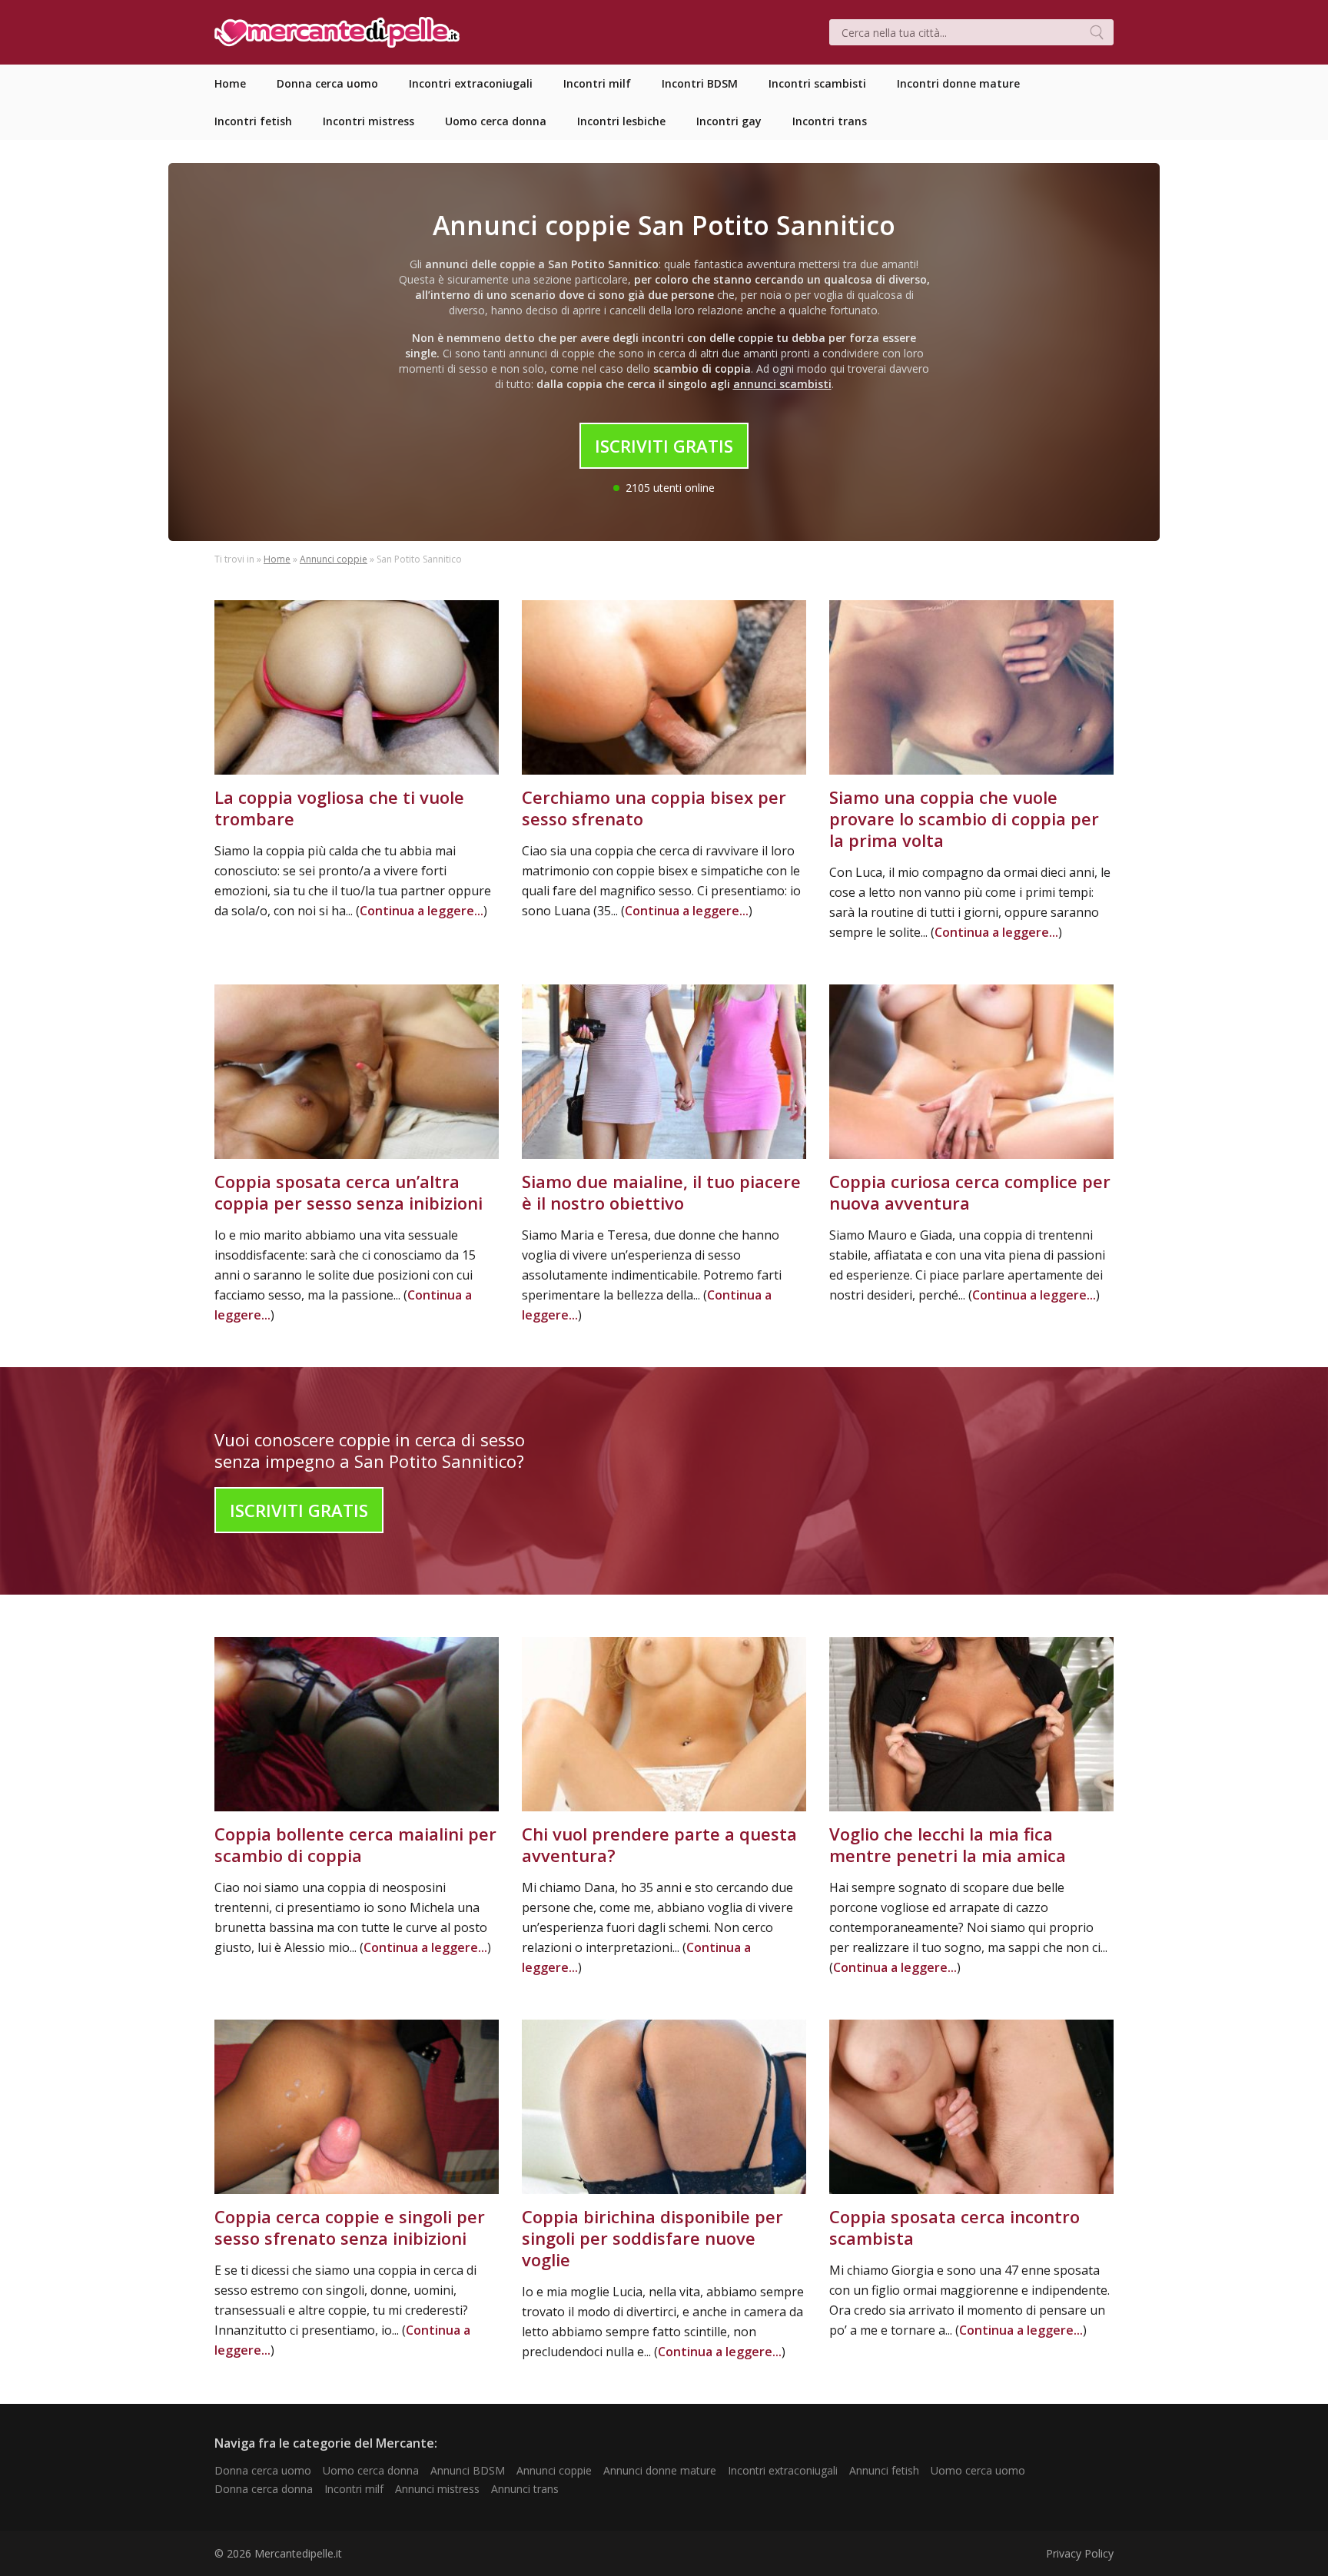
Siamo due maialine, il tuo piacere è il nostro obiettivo (661, 1192)
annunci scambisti (782, 384)
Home (277, 559)
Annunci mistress (437, 2489)
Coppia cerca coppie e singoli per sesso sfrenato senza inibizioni (350, 2227)
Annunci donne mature (660, 2470)
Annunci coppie (334, 559)
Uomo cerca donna (371, 2470)
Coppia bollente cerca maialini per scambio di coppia (355, 1844)
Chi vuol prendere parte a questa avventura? (659, 1844)
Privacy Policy (1080, 2553)
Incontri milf (354, 2489)
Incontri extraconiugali (783, 2470)
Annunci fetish (884, 2470)
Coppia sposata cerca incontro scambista (954, 2227)
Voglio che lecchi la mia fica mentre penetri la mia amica (948, 1844)
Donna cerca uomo (263, 2470)
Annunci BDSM (468, 2470)
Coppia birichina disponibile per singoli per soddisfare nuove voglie (652, 2238)
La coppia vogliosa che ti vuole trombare (339, 808)
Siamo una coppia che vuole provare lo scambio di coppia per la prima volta (964, 818)
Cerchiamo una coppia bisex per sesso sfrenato (654, 808)
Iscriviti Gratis (664, 446)
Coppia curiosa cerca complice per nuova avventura (970, 1192)
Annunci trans (525, 2489)
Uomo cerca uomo (978, 2470)
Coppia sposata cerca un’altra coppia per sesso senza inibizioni (349, 1192)
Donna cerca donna (264, 2489)
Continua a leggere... (422, 911)
